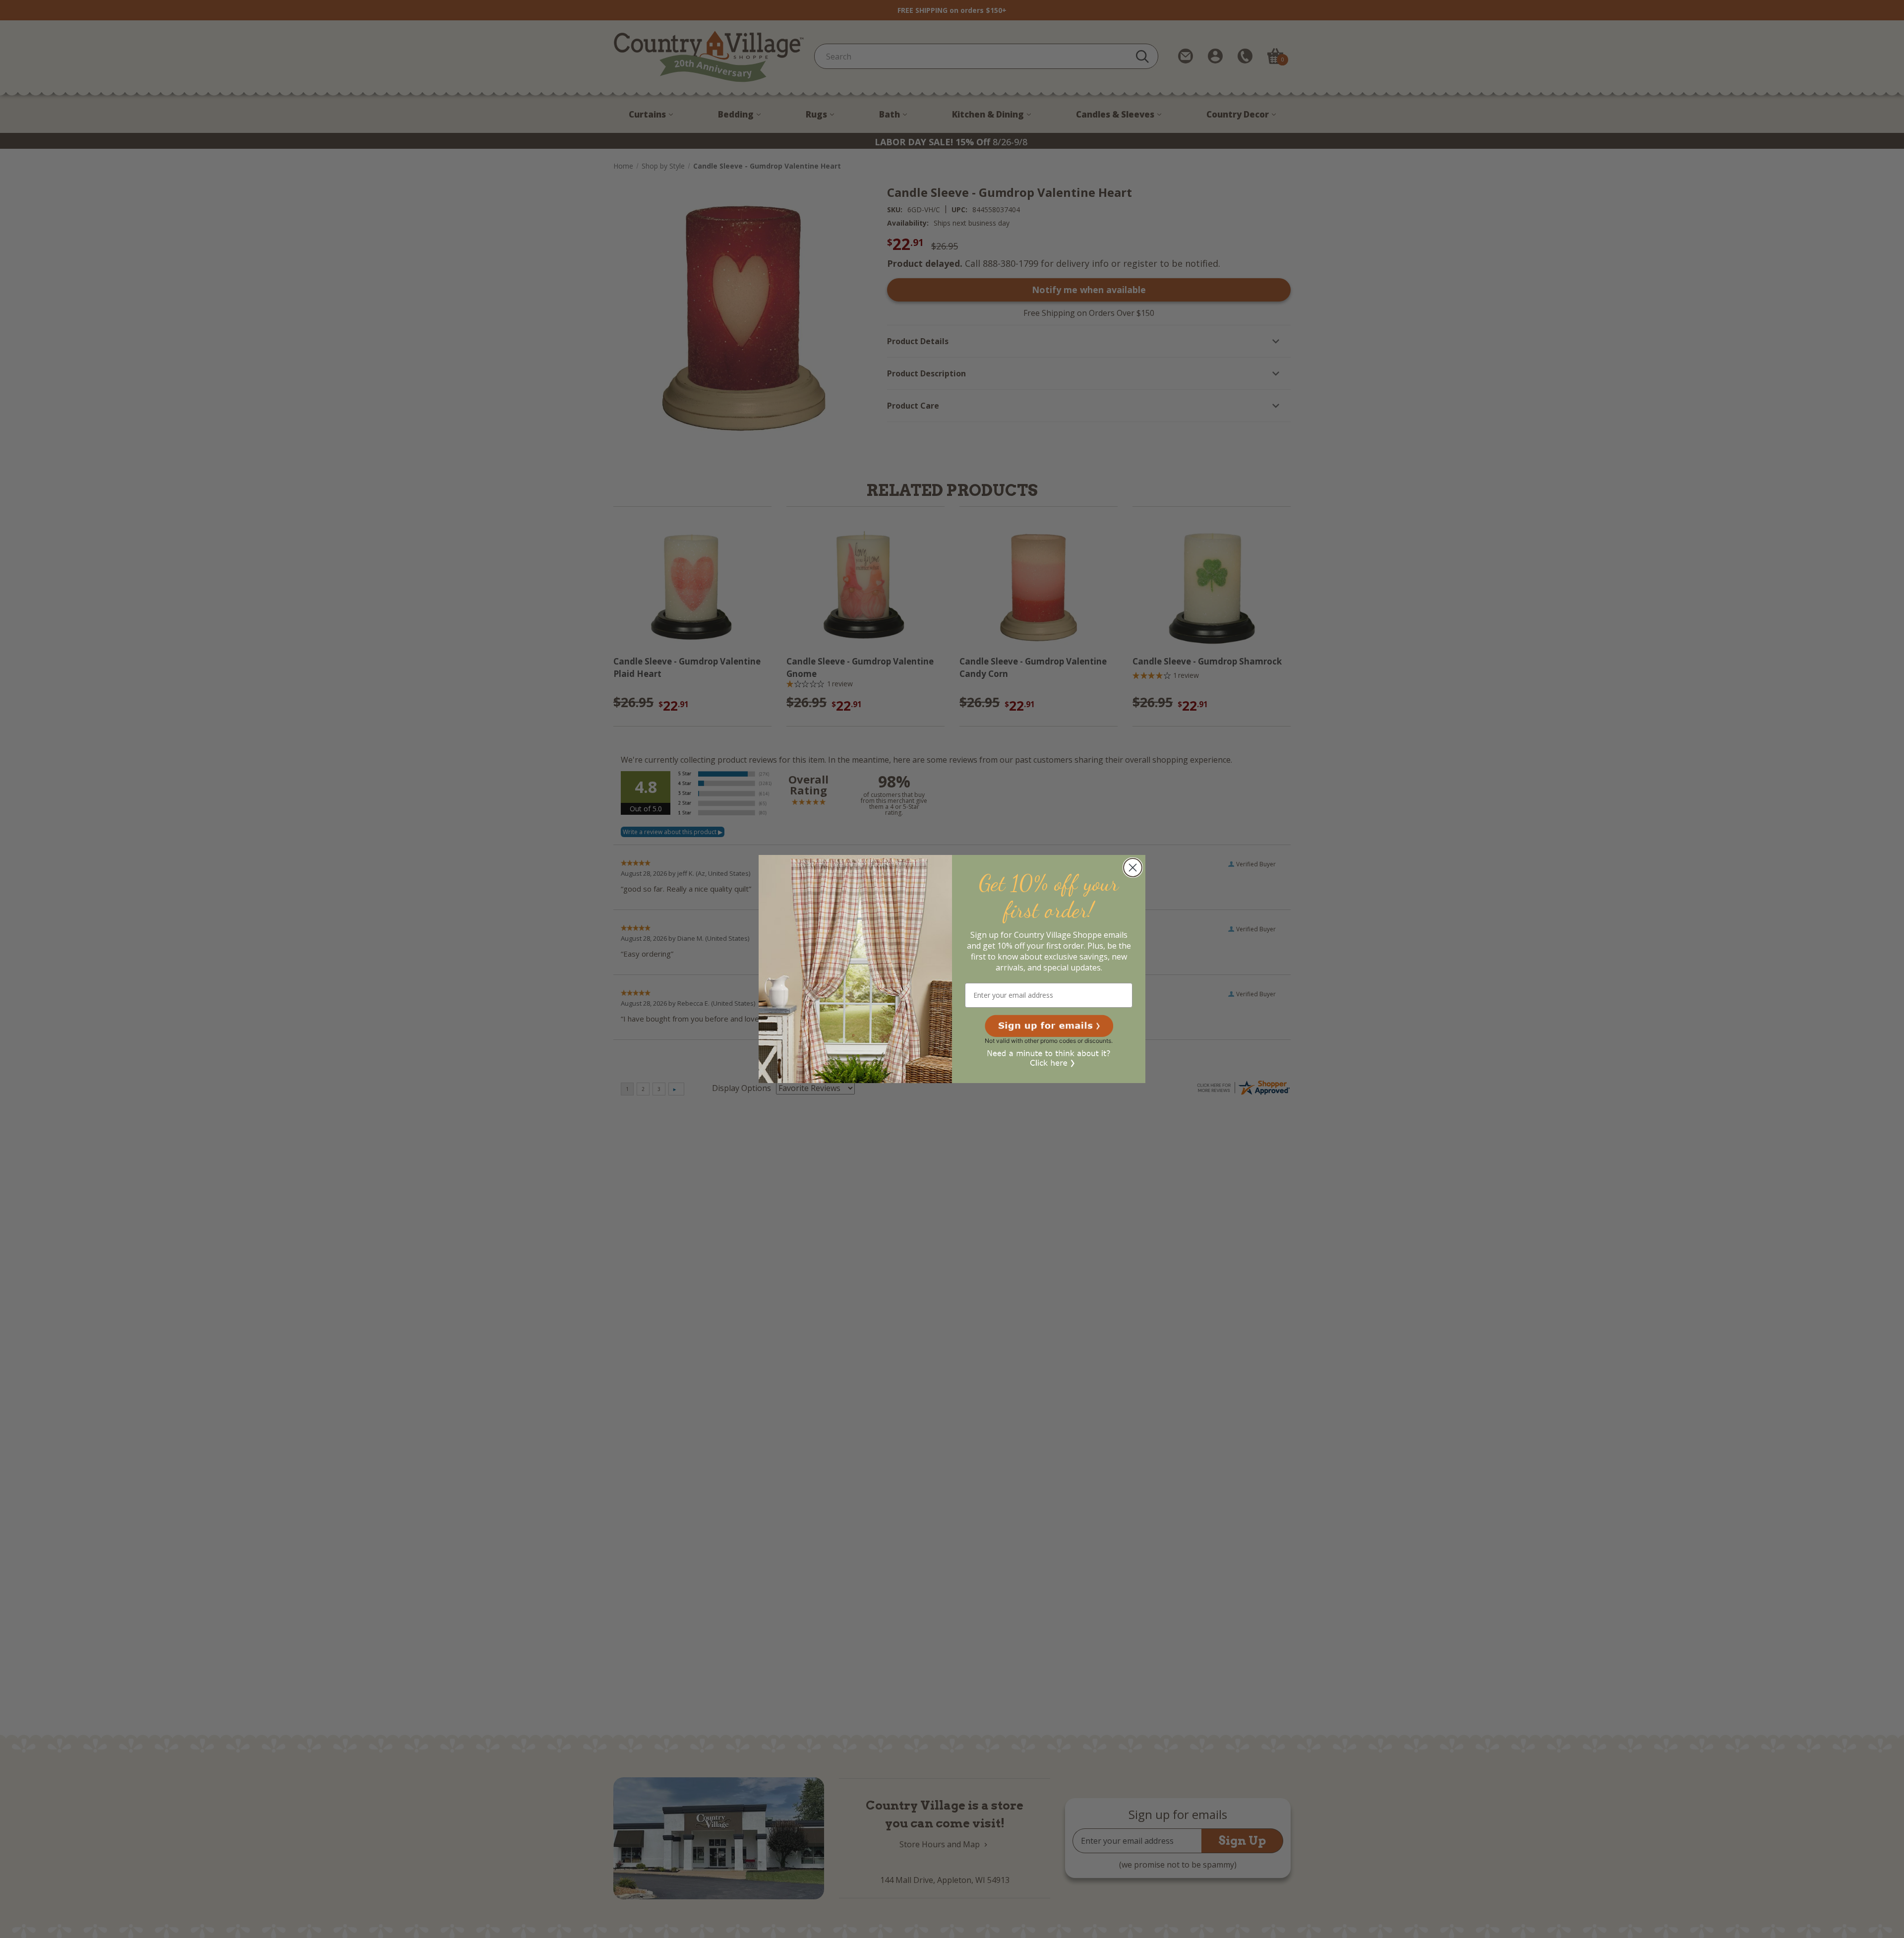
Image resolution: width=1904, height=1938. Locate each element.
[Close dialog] (1133, 868)
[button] (1049, 1026)
